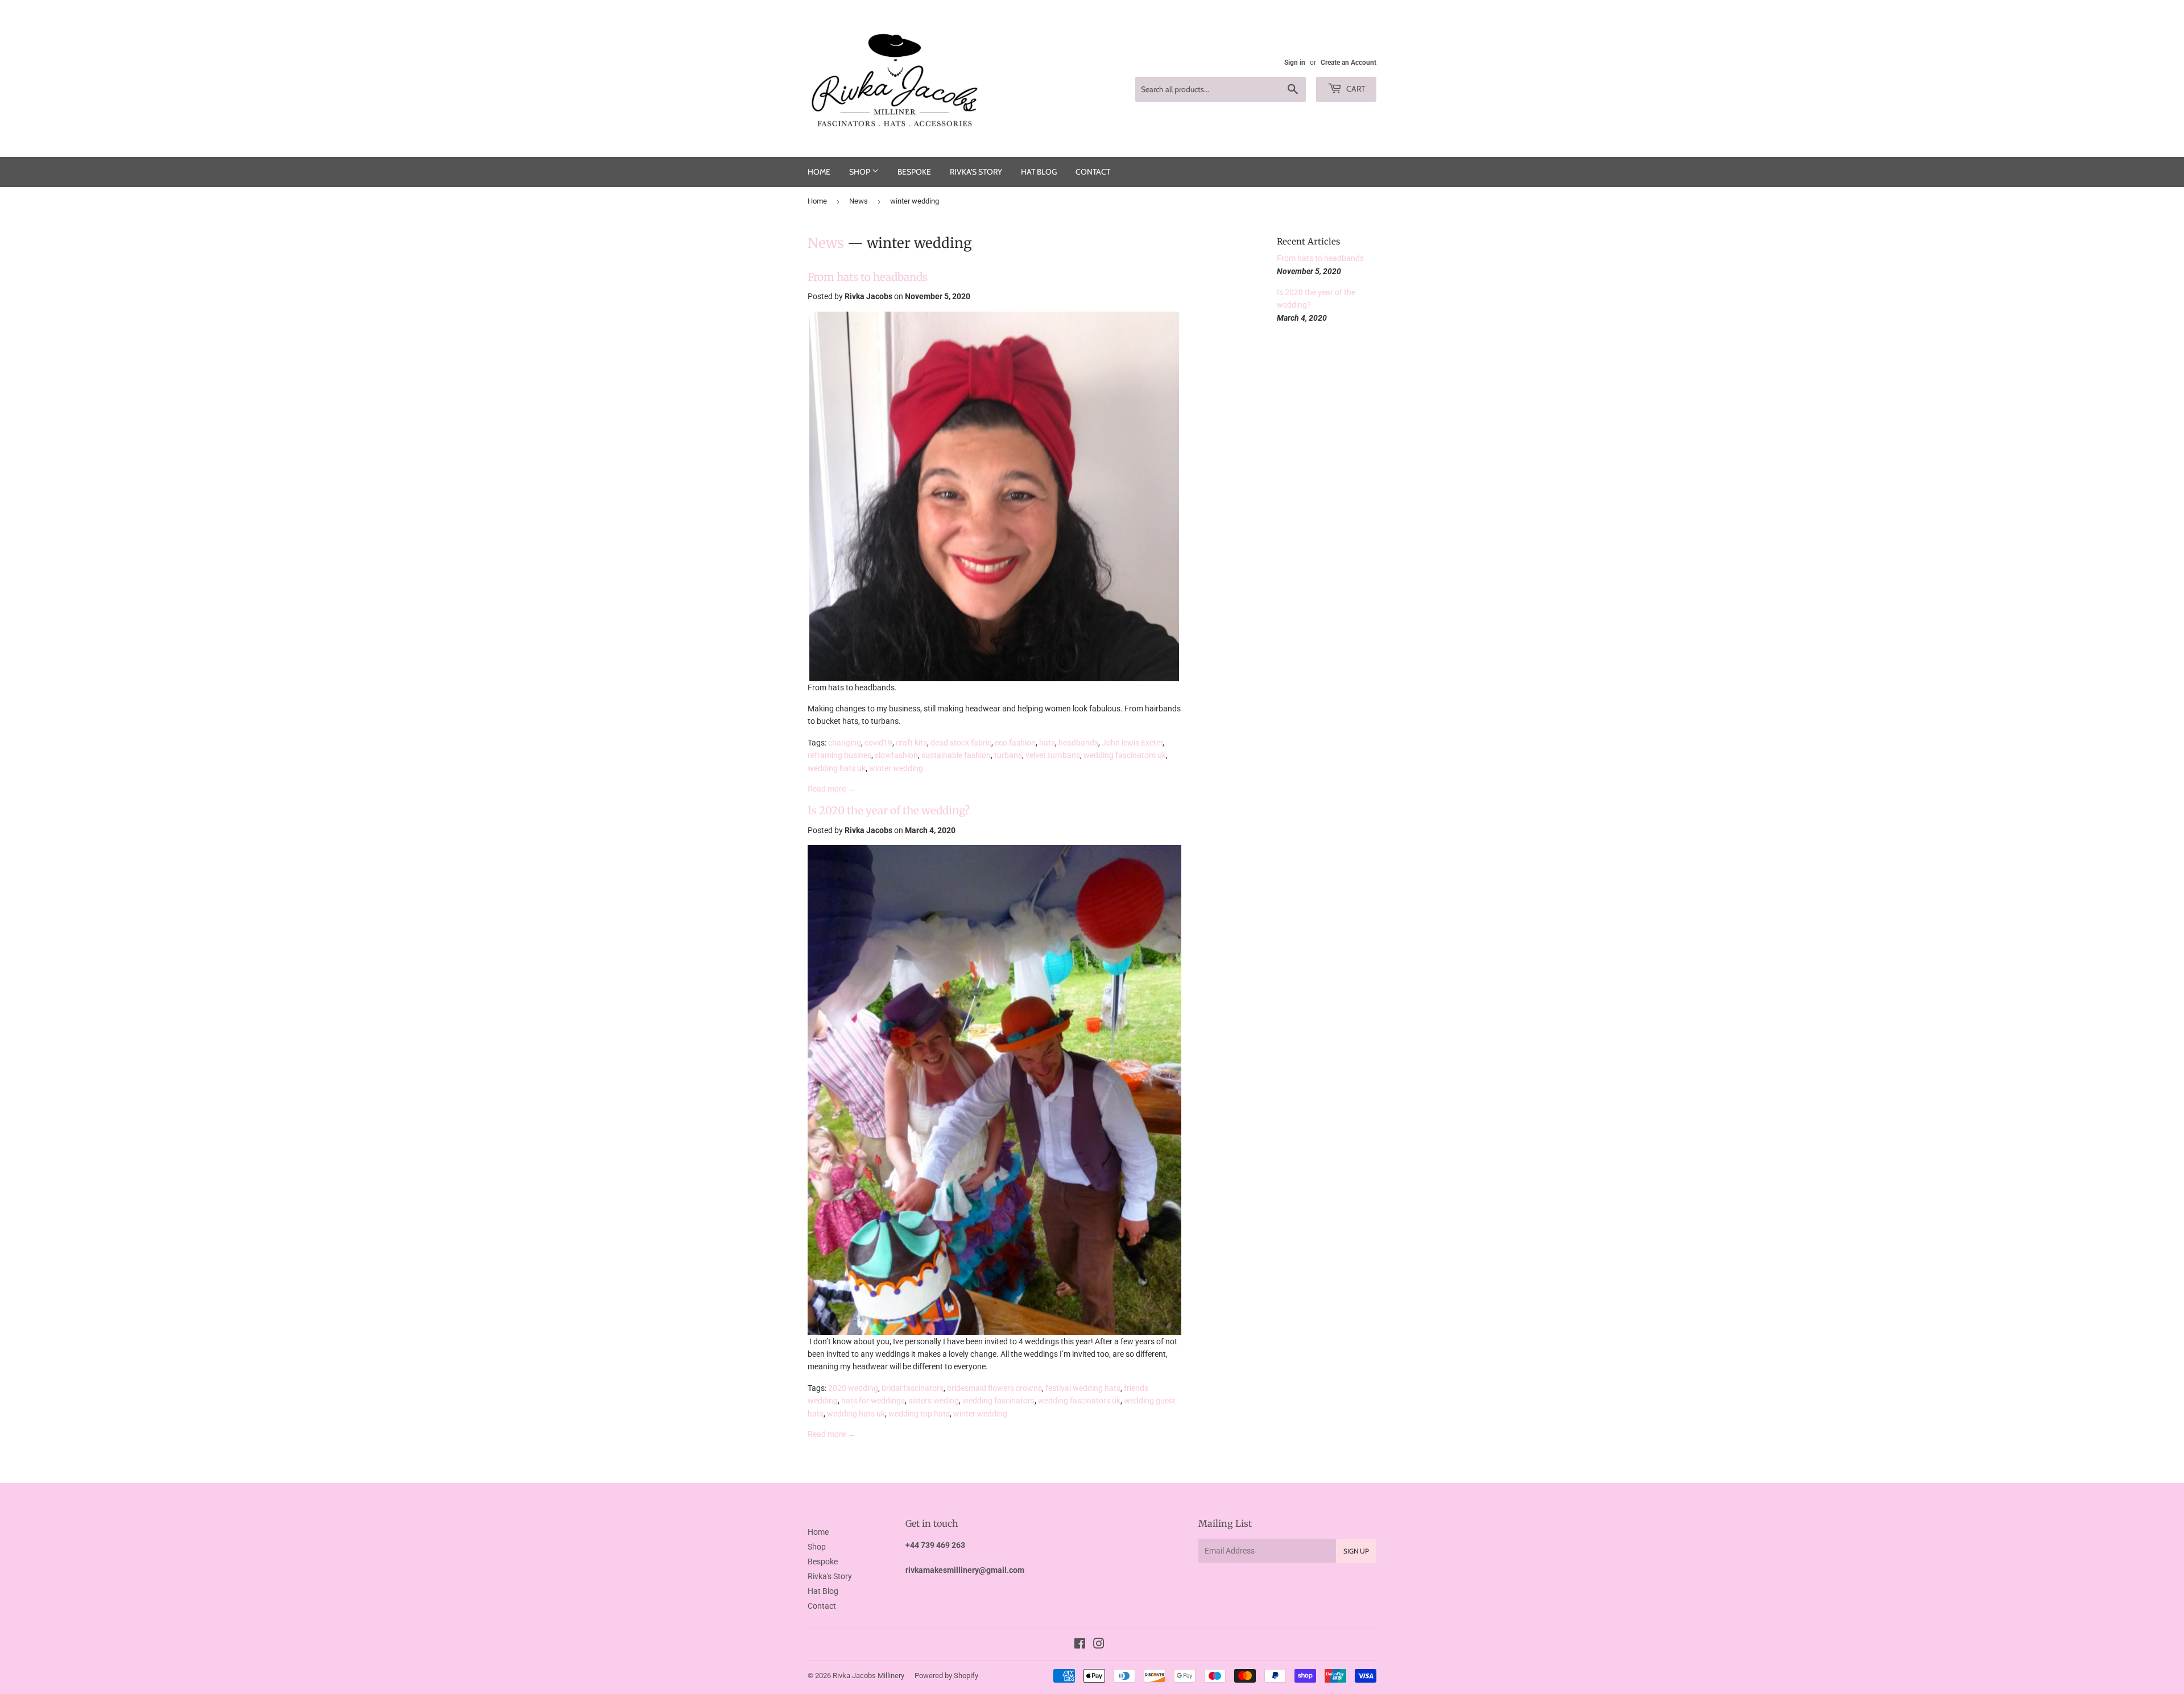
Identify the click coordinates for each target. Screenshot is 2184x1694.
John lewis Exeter (1132, 743)
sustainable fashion (956, 755)
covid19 (878, 743)
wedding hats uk (837, 768)
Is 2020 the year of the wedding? (889, 811)
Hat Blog (1039, 172)
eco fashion (1015, 743)
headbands (1078, 743)
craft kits (911, 743)
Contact (1093, 172)
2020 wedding (853, 1388)
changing (845, 743)
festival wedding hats (1083, 1388)
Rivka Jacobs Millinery (868, 1676)
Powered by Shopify (946, 1676)
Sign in (1295, 63)
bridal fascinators (913, 1388)
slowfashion (896, 755)
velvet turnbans (1053, 755)
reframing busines (839, 755)
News (859, 201)
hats (1047, 743)
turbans (1008, 755)
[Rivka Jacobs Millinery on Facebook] (1080, 1645)
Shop (861, 172)
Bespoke (914, 172)
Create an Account (1349, 63)
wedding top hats (919, 1414)
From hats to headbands (868, 277)
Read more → (832, 789)
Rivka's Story (976, 172)
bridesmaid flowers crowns (994, 1388)
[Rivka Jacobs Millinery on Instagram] (1099, 1645)
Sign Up (1356, 1551)
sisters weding (934, 1401)
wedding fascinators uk (1125, 755)
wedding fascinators (998, 1401)
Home (819, 172)
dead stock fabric (961, 743)
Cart (1355, 89)
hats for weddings (873, 1401)
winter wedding (896, 768)
